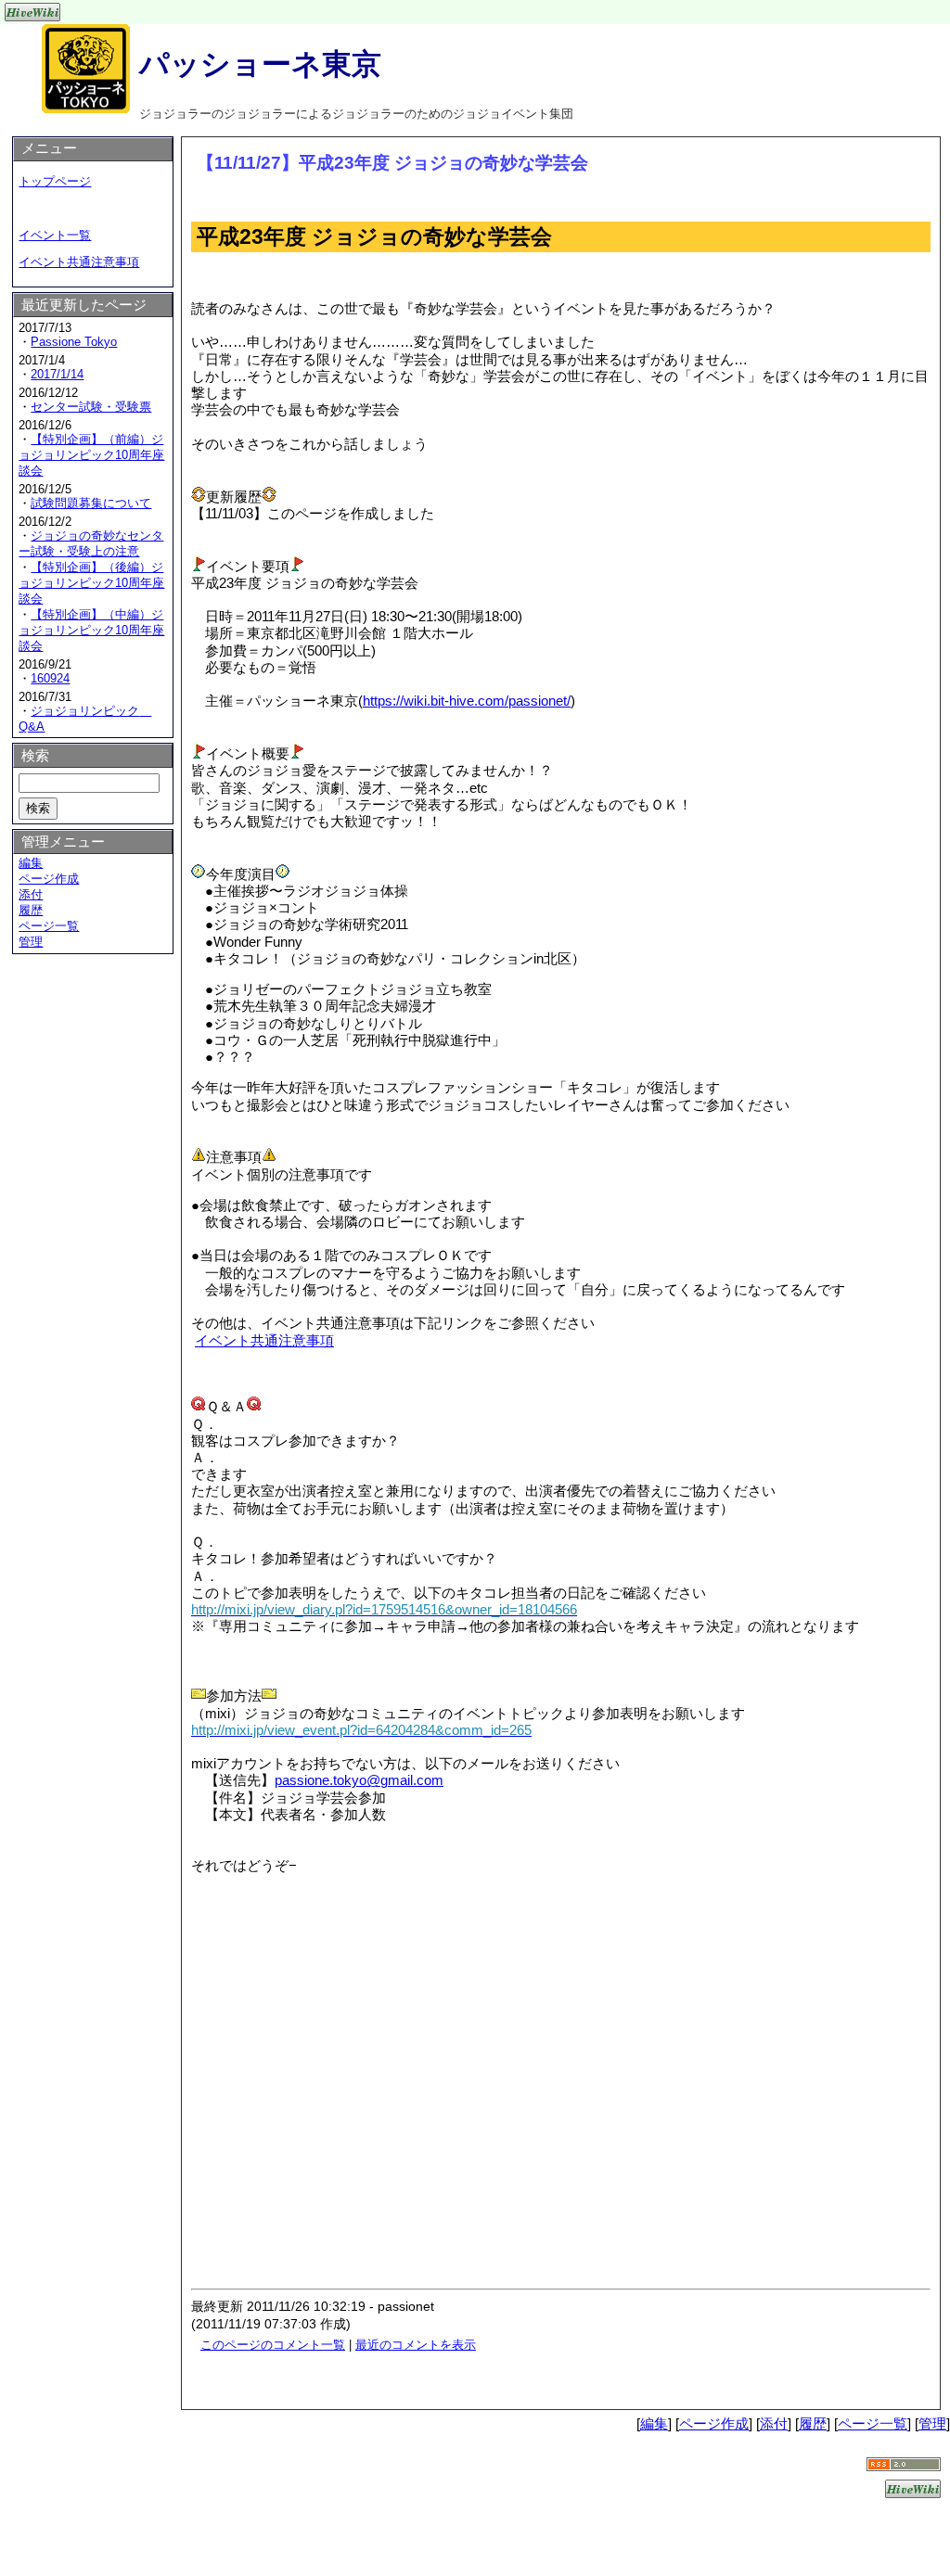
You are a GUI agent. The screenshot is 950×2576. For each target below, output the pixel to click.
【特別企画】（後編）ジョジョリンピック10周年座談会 (91, 583)
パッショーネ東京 (260, 64)
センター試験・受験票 (91, 407)
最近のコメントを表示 (416, 2345)
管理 (31, 942)
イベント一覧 (55, 235)
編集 (31, 863)
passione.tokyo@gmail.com (359, 1780)
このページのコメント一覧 (273, 2345)
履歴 (31, 910)
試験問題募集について (91, 503)
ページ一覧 (49, 926)
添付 (31, 894)
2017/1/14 (57, 374)
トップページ (55, 181)
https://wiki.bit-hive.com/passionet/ (467, 701)
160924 (50, 678)
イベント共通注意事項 (264, 1340)
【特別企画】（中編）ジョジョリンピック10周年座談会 (91, 630)
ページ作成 (49, 879)
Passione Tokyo (74, 342)
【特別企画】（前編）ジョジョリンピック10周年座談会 (91, 455)
